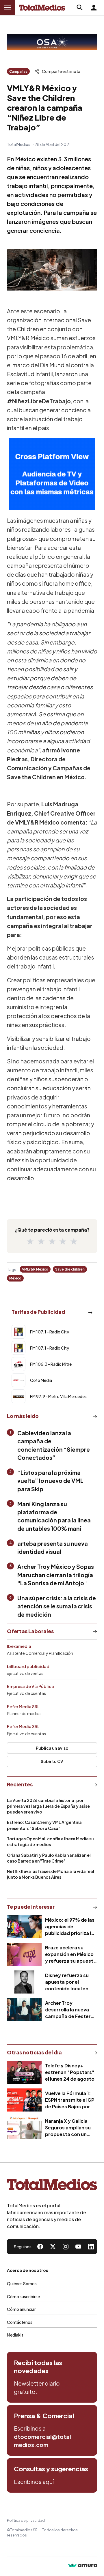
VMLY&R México (35, 1269)
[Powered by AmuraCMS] (83, 2566)
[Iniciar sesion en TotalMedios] (94, 8)
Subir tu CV (52, 1761)
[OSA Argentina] (52, 42)
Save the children (70, 1269)
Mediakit (15, 2335)
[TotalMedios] (52, 2186)
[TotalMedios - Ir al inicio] (42, 8)
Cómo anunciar (21, 2309)
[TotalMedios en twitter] (53, 2247)
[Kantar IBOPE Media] (52, 474)
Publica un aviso (52, 1748)
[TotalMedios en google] (66, 2247)
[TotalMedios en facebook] (40, 2247)
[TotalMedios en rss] (91, 2247)
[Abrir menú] (8, 8)
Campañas (18, 71)
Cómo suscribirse (23, 2296)
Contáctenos (20, 2322)
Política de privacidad (26, 2520)
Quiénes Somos (22, 2283)
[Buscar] (80, 8)
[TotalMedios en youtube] (78, 2247)
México (15, 1278)
